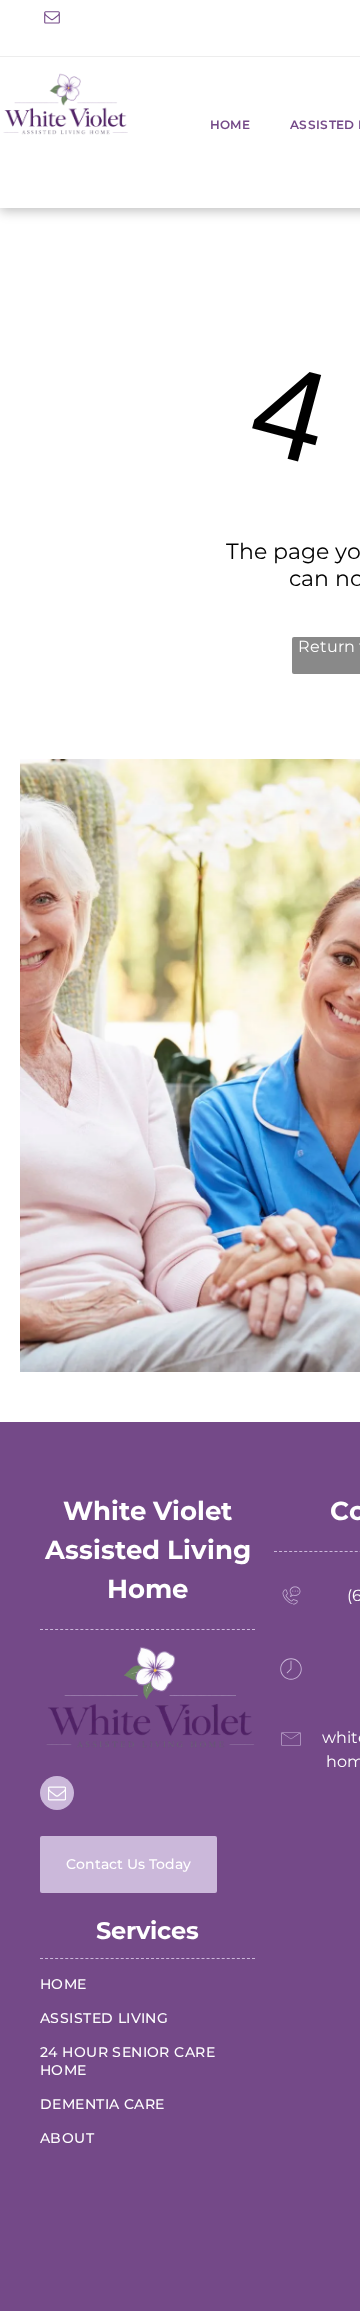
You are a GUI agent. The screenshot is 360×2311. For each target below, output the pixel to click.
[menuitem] (210, 124)
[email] (52, 19)
